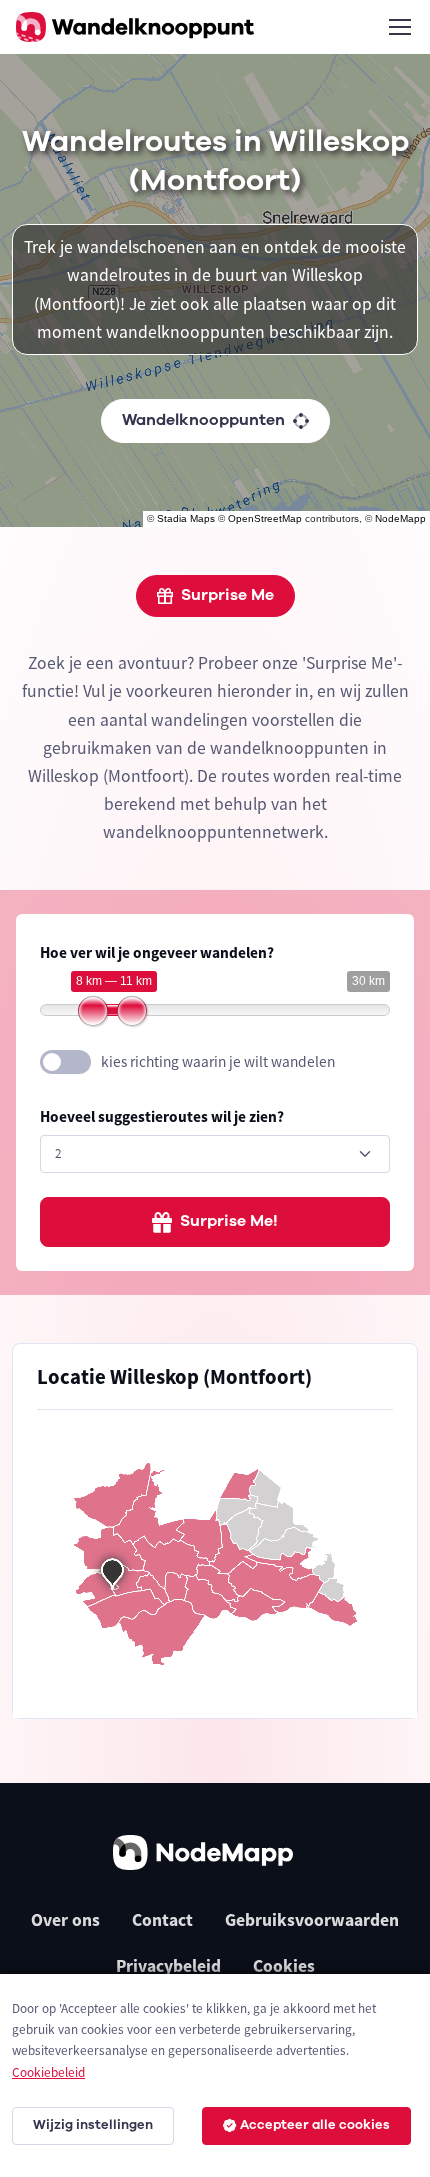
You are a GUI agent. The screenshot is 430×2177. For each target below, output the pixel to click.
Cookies (284, 1966)
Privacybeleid (168, 1966)
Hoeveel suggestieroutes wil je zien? (162, 1116)
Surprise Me (227, 595)
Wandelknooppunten (203, 420)
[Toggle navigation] (399, 27)
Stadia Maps (186, 518)
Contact (162, 1920)
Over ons (65, 1920)
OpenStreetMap (265, 518)
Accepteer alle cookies (315, 2125)
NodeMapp (400, 518)
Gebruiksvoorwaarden (312, 1920)
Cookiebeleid (48, 2072)
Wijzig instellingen (93, 2125)
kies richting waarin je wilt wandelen (218, 1061)
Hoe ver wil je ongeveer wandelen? (157, 952)
